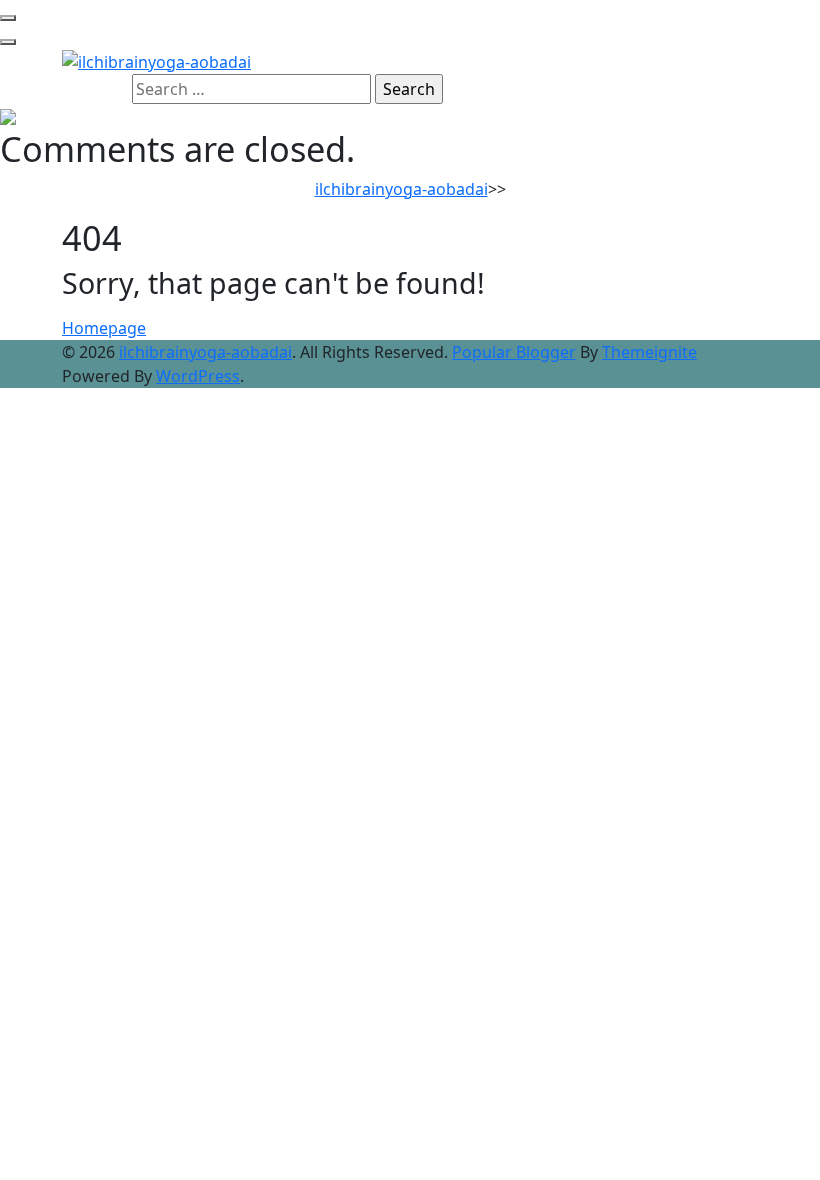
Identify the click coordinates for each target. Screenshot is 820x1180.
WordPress (198, 376)
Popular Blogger (514, 352)
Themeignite (649, 352)
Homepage (104, 328)
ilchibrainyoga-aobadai (401, 189)
